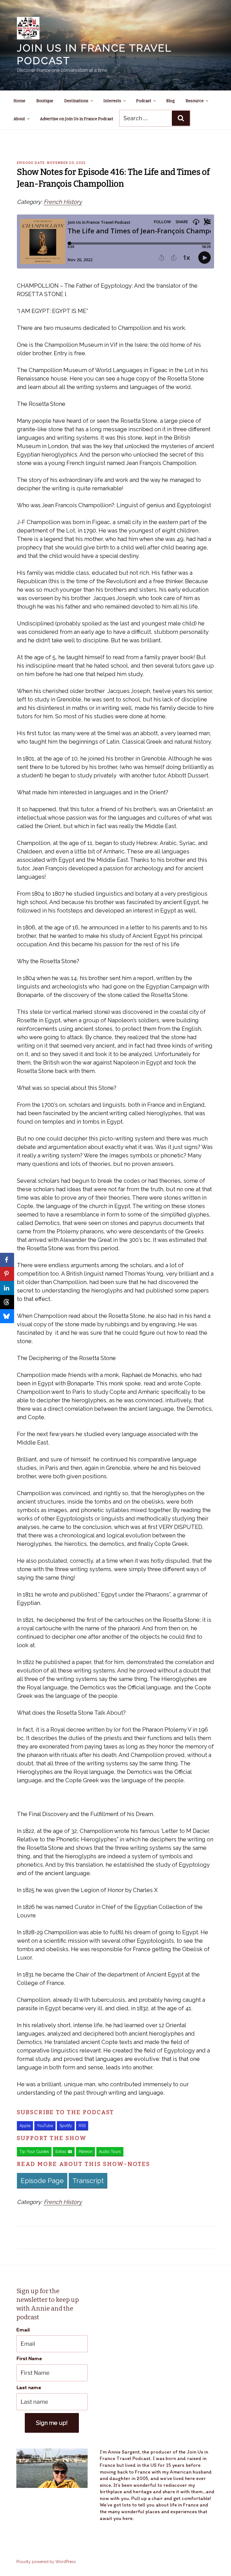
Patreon (85, 2152)
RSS (82, 2126)
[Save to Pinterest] (7, 1274)
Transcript (88, 2181)
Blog (170, 101)
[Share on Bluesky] (7, 1316)
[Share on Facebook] (7, 1260)
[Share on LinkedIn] (7, 1288)
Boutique (45, 101)
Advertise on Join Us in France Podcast (77, 119)
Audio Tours (110, 2152)
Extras (61, 2152)
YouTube (45, 2126)
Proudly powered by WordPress (46, 2562)
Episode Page (42, 2181)
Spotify (66, 2126)
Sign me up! (52, 2423)
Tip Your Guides (34, 2152)
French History (63, 202)
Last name (29, 2387)
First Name (29, 2358)
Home (19, 101)
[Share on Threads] (7, 1302)
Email (23, 2330)
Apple (25, 2126)
